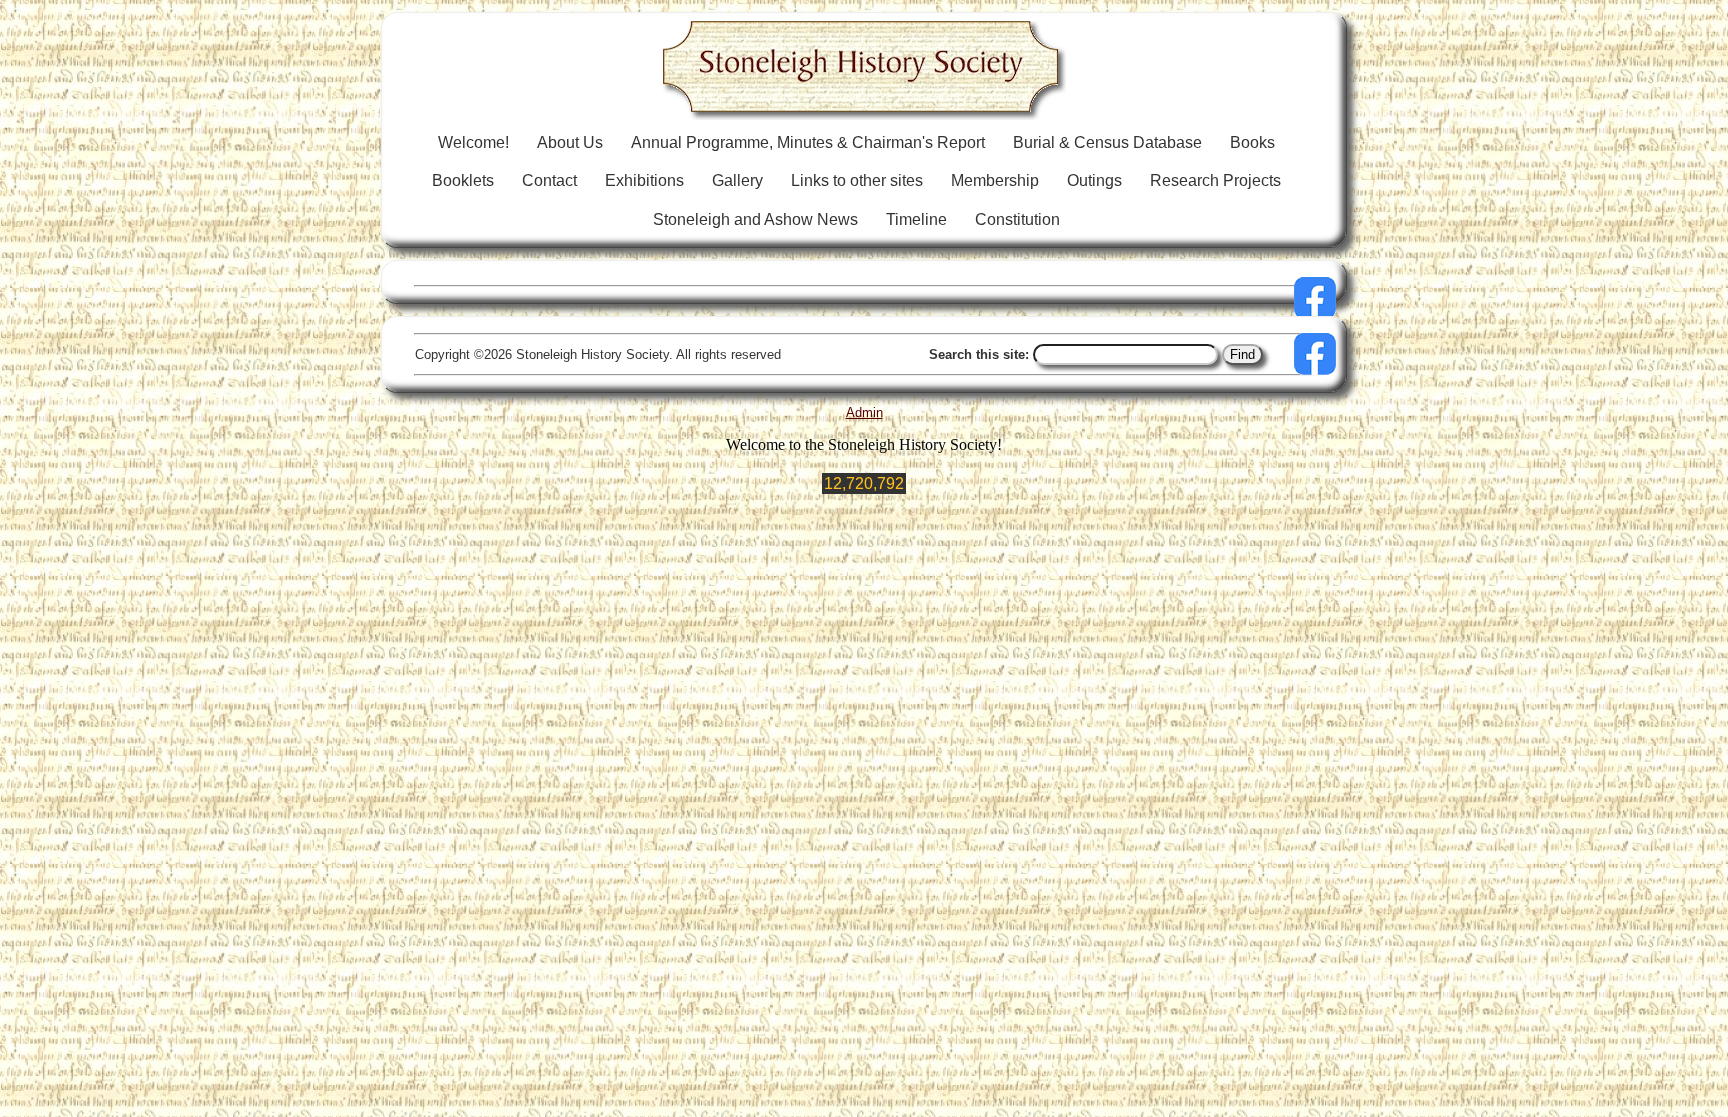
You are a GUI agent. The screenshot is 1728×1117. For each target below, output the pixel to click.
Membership (995, 180)
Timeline (916, 219)
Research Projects (1215, 180)
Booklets (463, 180)
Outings (1094, 180)
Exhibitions (644, 180)
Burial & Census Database (1107, 142)
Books (1252, 142)
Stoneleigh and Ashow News (755, 219)
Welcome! (473, 142)
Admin (864, 412)
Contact (549, 180)
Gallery (737, 180)
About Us (570, 142)
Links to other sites (857, 180)
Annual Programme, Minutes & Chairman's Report (808, 142)
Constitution (1017, 219)
